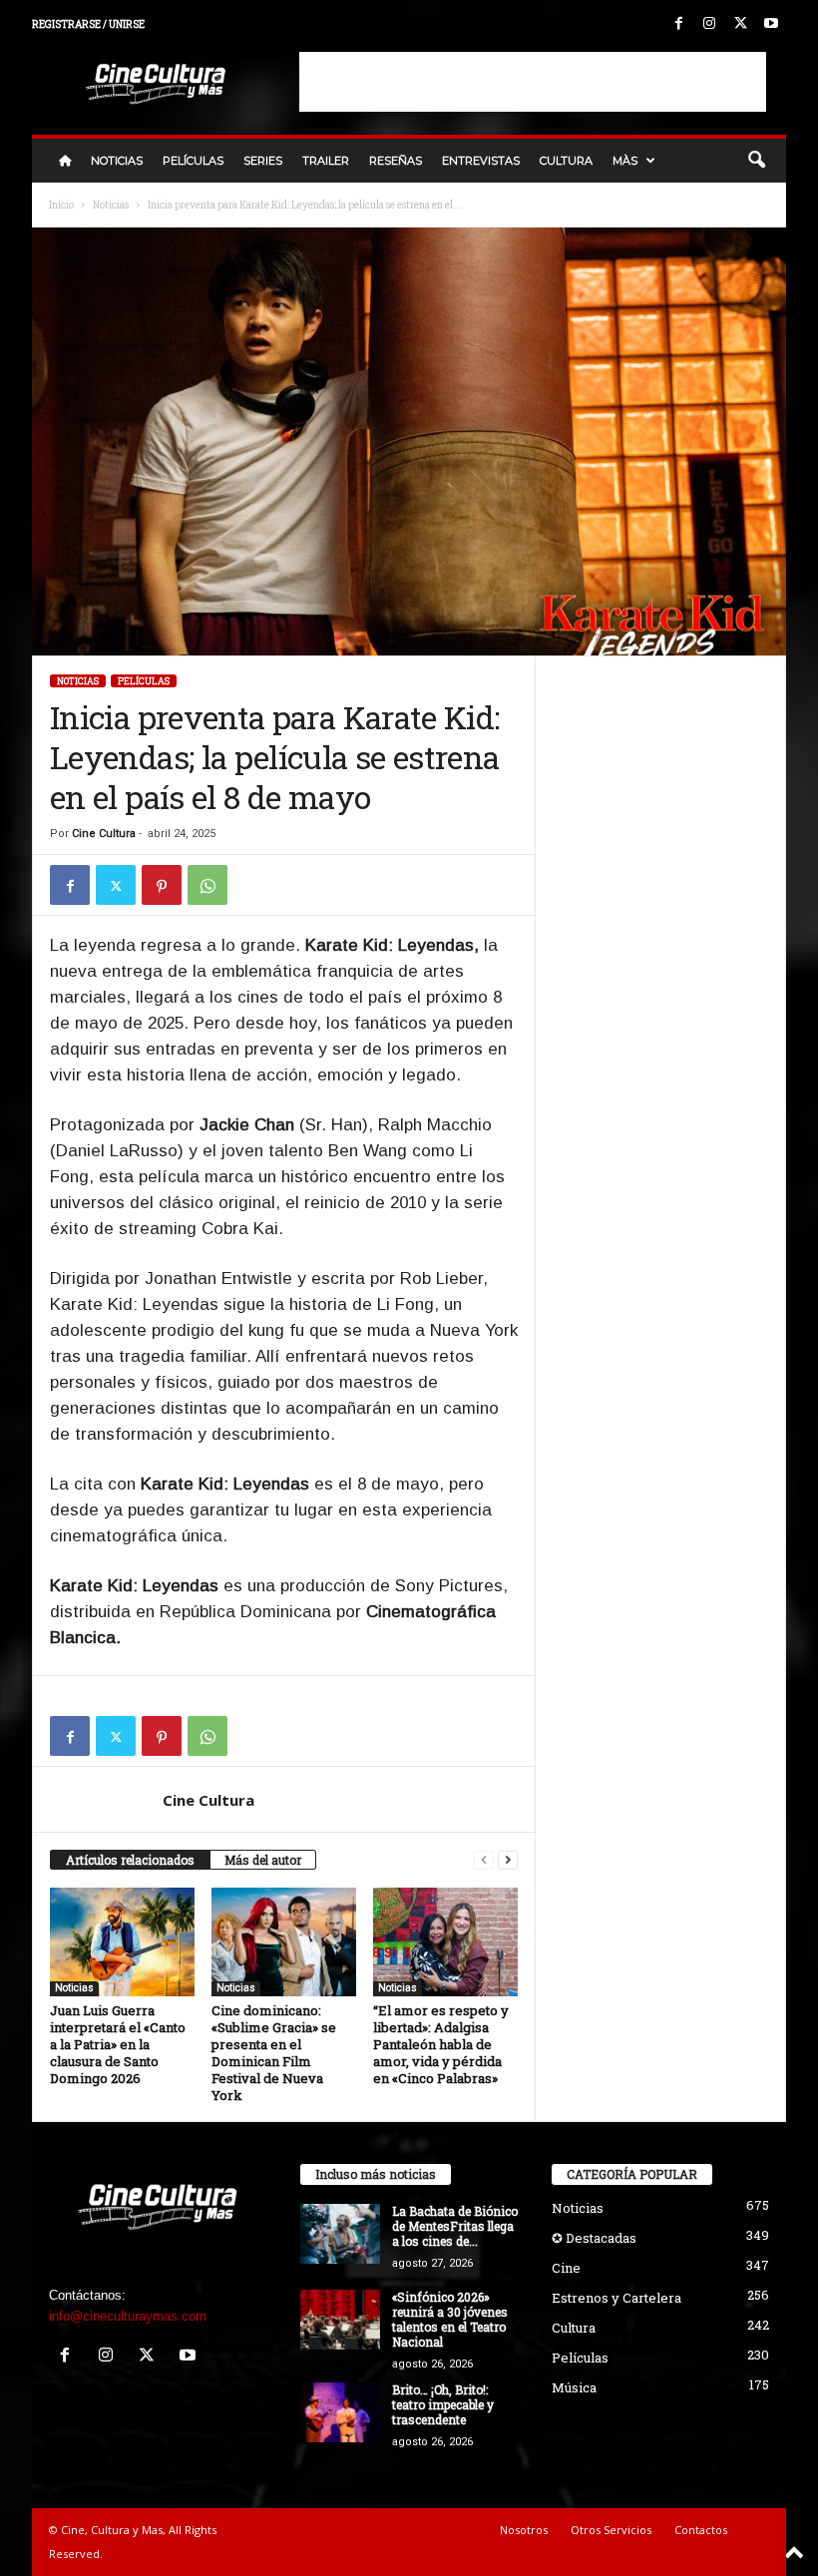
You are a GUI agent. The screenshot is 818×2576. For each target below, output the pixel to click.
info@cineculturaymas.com (128, 2316)
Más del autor (263, 1860)
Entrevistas (481, 161)
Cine (566, 2268)
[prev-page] (484, 1860)
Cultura (566, 161)
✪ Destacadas (594, 2238)
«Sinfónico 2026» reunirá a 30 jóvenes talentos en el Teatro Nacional (450, 2319)
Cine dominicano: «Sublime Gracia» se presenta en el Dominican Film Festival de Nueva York (274, 2053)
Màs (625, 161)
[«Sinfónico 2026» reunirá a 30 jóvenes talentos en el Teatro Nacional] (340, 2320)
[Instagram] (709, 24)
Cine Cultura (104, 834)
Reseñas (396, 161)
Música (574, 2387)
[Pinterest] (162, 885)
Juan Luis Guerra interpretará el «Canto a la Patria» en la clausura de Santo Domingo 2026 (118, 2044)
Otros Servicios (611, 2530)
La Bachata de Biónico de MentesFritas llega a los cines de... (455, 2226)
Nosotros (524, 2530)
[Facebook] (678, 24)
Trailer (326, 161)
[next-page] (508, 1860)
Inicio (61, 205)
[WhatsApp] (207, 885)
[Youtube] (771, 24)
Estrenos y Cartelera (616, 2298)
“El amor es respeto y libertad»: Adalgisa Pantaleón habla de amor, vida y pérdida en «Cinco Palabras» (441, 2044)
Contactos (701, 2530)
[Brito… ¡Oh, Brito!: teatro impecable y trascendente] (340, 2412)
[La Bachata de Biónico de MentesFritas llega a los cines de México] (340, 2234)
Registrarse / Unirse (88, 24)
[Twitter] (740, 24)
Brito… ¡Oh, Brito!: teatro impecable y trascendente (443, 2404)
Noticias (117, 161)
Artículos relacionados (130, 1860)
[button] (756, 161)
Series (263, 161)
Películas (193, 161)
